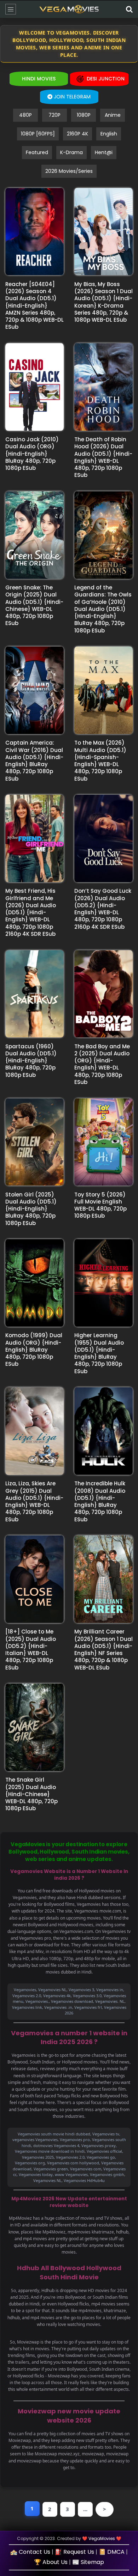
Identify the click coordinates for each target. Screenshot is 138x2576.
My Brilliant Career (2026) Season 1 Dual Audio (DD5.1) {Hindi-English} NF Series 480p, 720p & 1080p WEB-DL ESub (103, 1649)
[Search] (129, 9)
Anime (113, 115)
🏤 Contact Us (30, 2552)
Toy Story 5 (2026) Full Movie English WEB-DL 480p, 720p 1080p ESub (100, 1205)
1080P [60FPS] (38, 134)
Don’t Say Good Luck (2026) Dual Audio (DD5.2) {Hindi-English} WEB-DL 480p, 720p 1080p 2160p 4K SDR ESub (103, 909)
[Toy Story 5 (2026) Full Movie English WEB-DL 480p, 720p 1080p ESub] (103, 1142)
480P (25, 115)
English (109, 134)
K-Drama (71, 152)
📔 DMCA (112, 2552)
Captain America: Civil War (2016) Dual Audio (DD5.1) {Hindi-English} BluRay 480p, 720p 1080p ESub (34, 760)
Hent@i (104, 152)
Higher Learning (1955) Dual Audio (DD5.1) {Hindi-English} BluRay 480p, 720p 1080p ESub (99, 1353)
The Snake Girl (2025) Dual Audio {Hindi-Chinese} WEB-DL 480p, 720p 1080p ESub (31, 1794)
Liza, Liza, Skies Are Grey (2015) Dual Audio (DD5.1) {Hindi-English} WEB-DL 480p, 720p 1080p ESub (34, 1501)
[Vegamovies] (69, 9)
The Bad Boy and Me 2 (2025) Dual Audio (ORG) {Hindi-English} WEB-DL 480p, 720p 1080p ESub (102, 1064)
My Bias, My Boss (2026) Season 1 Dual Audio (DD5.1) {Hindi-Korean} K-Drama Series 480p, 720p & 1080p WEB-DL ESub (103, 302)
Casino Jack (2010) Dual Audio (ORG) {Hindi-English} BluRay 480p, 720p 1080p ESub (32, 454)
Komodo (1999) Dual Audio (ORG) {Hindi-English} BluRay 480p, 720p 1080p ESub (34, 1350)
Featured (37, 152)
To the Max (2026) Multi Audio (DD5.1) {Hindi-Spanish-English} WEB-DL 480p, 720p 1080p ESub (100, 760)
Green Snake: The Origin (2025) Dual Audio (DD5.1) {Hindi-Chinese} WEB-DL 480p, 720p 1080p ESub (34, 605)
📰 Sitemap (88, 2562)
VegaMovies (102, 2538)
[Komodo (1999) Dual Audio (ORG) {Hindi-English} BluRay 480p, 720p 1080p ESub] (34, 1283)
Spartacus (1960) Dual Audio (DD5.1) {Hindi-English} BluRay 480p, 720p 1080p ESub (31, 1061)
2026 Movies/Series (69, 171)
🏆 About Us (51, 2562)
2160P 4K (77, 134)
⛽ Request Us (74, 2552)
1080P (84, 115)
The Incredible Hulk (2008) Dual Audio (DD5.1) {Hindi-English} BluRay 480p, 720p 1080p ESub (100, 1501)
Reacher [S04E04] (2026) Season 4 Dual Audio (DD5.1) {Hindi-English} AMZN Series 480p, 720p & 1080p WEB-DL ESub (34, 306)
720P (54, 115)
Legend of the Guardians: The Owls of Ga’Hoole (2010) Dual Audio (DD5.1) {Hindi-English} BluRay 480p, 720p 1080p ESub (103, 609)
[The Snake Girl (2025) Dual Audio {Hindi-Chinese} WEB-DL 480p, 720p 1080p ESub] (34, 1727)
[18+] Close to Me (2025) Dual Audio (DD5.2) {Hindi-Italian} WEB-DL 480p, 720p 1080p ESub (31, 1649)
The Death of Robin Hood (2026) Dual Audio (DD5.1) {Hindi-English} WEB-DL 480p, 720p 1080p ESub (103, 457)
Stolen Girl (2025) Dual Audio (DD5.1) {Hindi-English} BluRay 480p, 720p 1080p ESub (31, 1209)
